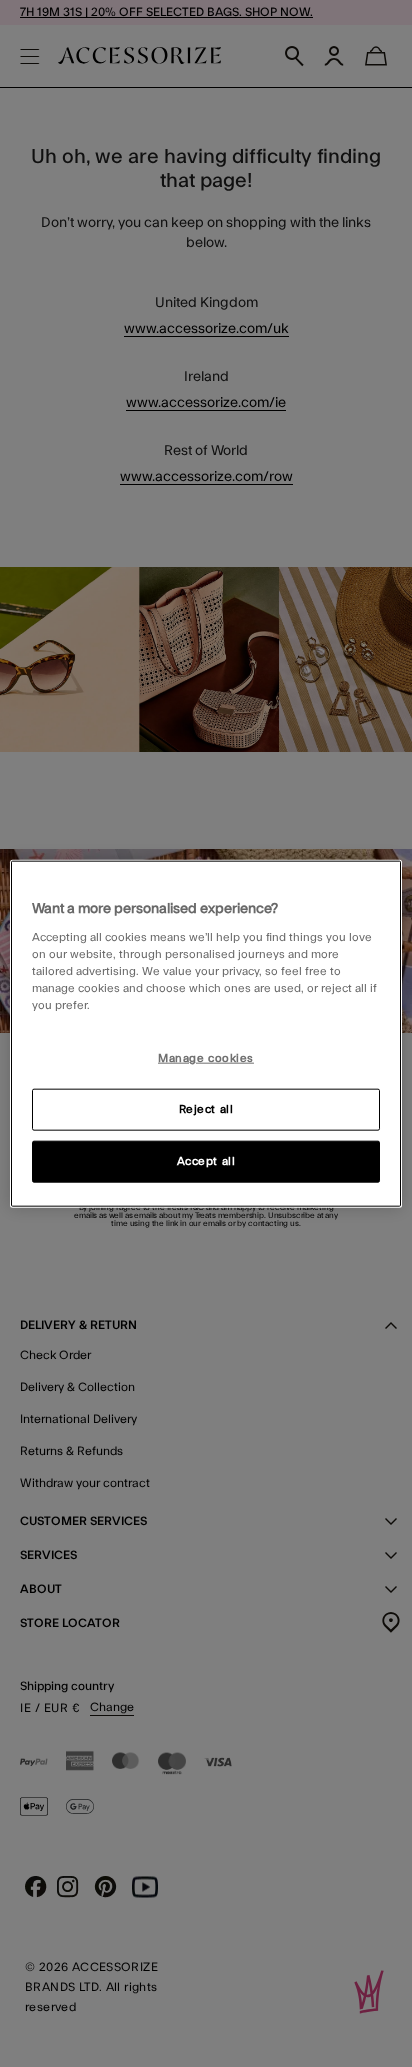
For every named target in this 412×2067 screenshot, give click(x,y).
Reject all (206, 1109)
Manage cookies (206, 1058)
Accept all (206, 1161)
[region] (205, 1033)
